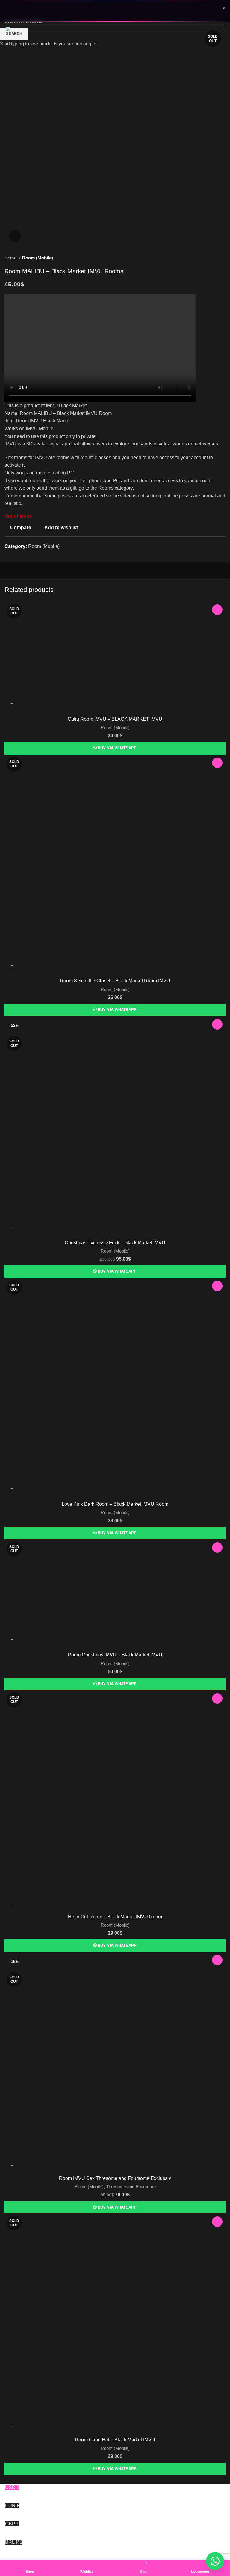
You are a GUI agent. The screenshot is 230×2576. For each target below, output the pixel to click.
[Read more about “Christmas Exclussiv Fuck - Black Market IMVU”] (10, 1231)
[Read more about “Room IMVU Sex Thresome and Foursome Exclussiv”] (10, 2166)
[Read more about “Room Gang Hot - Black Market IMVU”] (10, 2428)
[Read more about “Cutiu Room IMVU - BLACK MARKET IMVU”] (10, 707)
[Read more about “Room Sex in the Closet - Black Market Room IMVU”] (10, 969)
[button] (215, 2561)
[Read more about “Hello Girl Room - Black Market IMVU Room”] (10, 1905)
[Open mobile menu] (7, 11)
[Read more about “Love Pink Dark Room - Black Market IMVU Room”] (10, 1492)
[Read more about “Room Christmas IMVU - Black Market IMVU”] (10, 1643)
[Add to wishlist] (217, 610)
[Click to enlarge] (15, 236)
